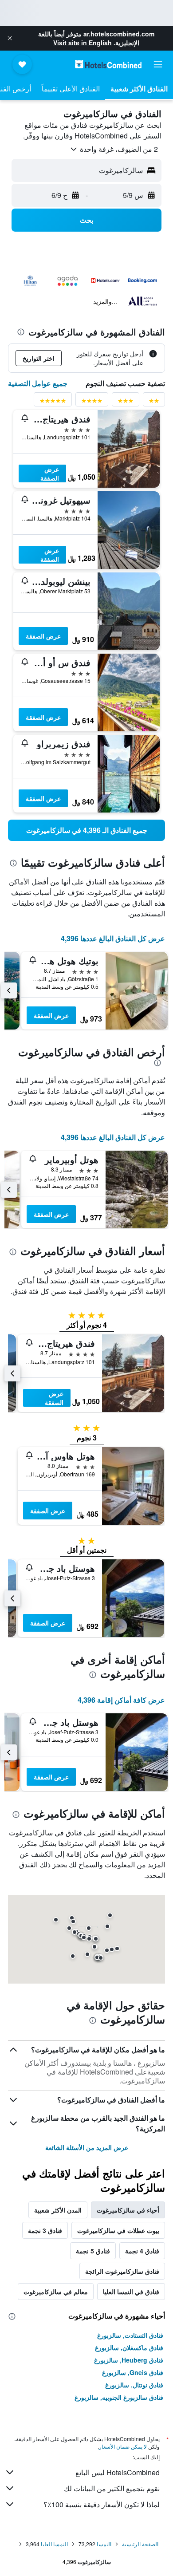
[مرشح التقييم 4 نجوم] (92, 402)
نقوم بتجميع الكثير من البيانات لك (112, 2488)
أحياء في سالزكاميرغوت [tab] (128, 2210)
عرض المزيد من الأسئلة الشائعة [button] (87, 2147)
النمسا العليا (54, 2544)
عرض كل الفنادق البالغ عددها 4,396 (113, 938)
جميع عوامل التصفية (38, 383)
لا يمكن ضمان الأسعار (123, 2446)
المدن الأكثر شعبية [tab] (58, 2210)
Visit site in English (83, 43)
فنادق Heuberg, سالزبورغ (129, 2360)
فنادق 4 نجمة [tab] (142, 2251)
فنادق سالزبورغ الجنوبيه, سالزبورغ (119, 2397)
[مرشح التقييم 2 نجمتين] (154, 402)
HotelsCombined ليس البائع (118, 2472)
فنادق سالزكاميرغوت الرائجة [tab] (122, 2271)
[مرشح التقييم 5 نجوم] (53, 402)
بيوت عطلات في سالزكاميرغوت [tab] (118, 2230)
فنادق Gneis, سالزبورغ (133, 2372)
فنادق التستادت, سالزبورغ (130, 2335)
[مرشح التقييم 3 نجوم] (126, 402)
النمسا (104, 2544)
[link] (86, 830)
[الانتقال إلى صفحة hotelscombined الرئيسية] (108, 64)
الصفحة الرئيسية (140, 2544)
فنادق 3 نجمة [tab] (45, 2230)
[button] (10, 38)
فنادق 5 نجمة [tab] (93, 2251)
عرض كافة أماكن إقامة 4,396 (121, 1700)
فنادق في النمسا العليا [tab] (131, 2292)
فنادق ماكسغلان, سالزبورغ (129, 2347)
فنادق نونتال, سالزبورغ (134, 2385)
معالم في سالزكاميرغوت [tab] (56, 2292)
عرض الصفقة (50, 473)
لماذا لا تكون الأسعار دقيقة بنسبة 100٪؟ (102, 2504)
